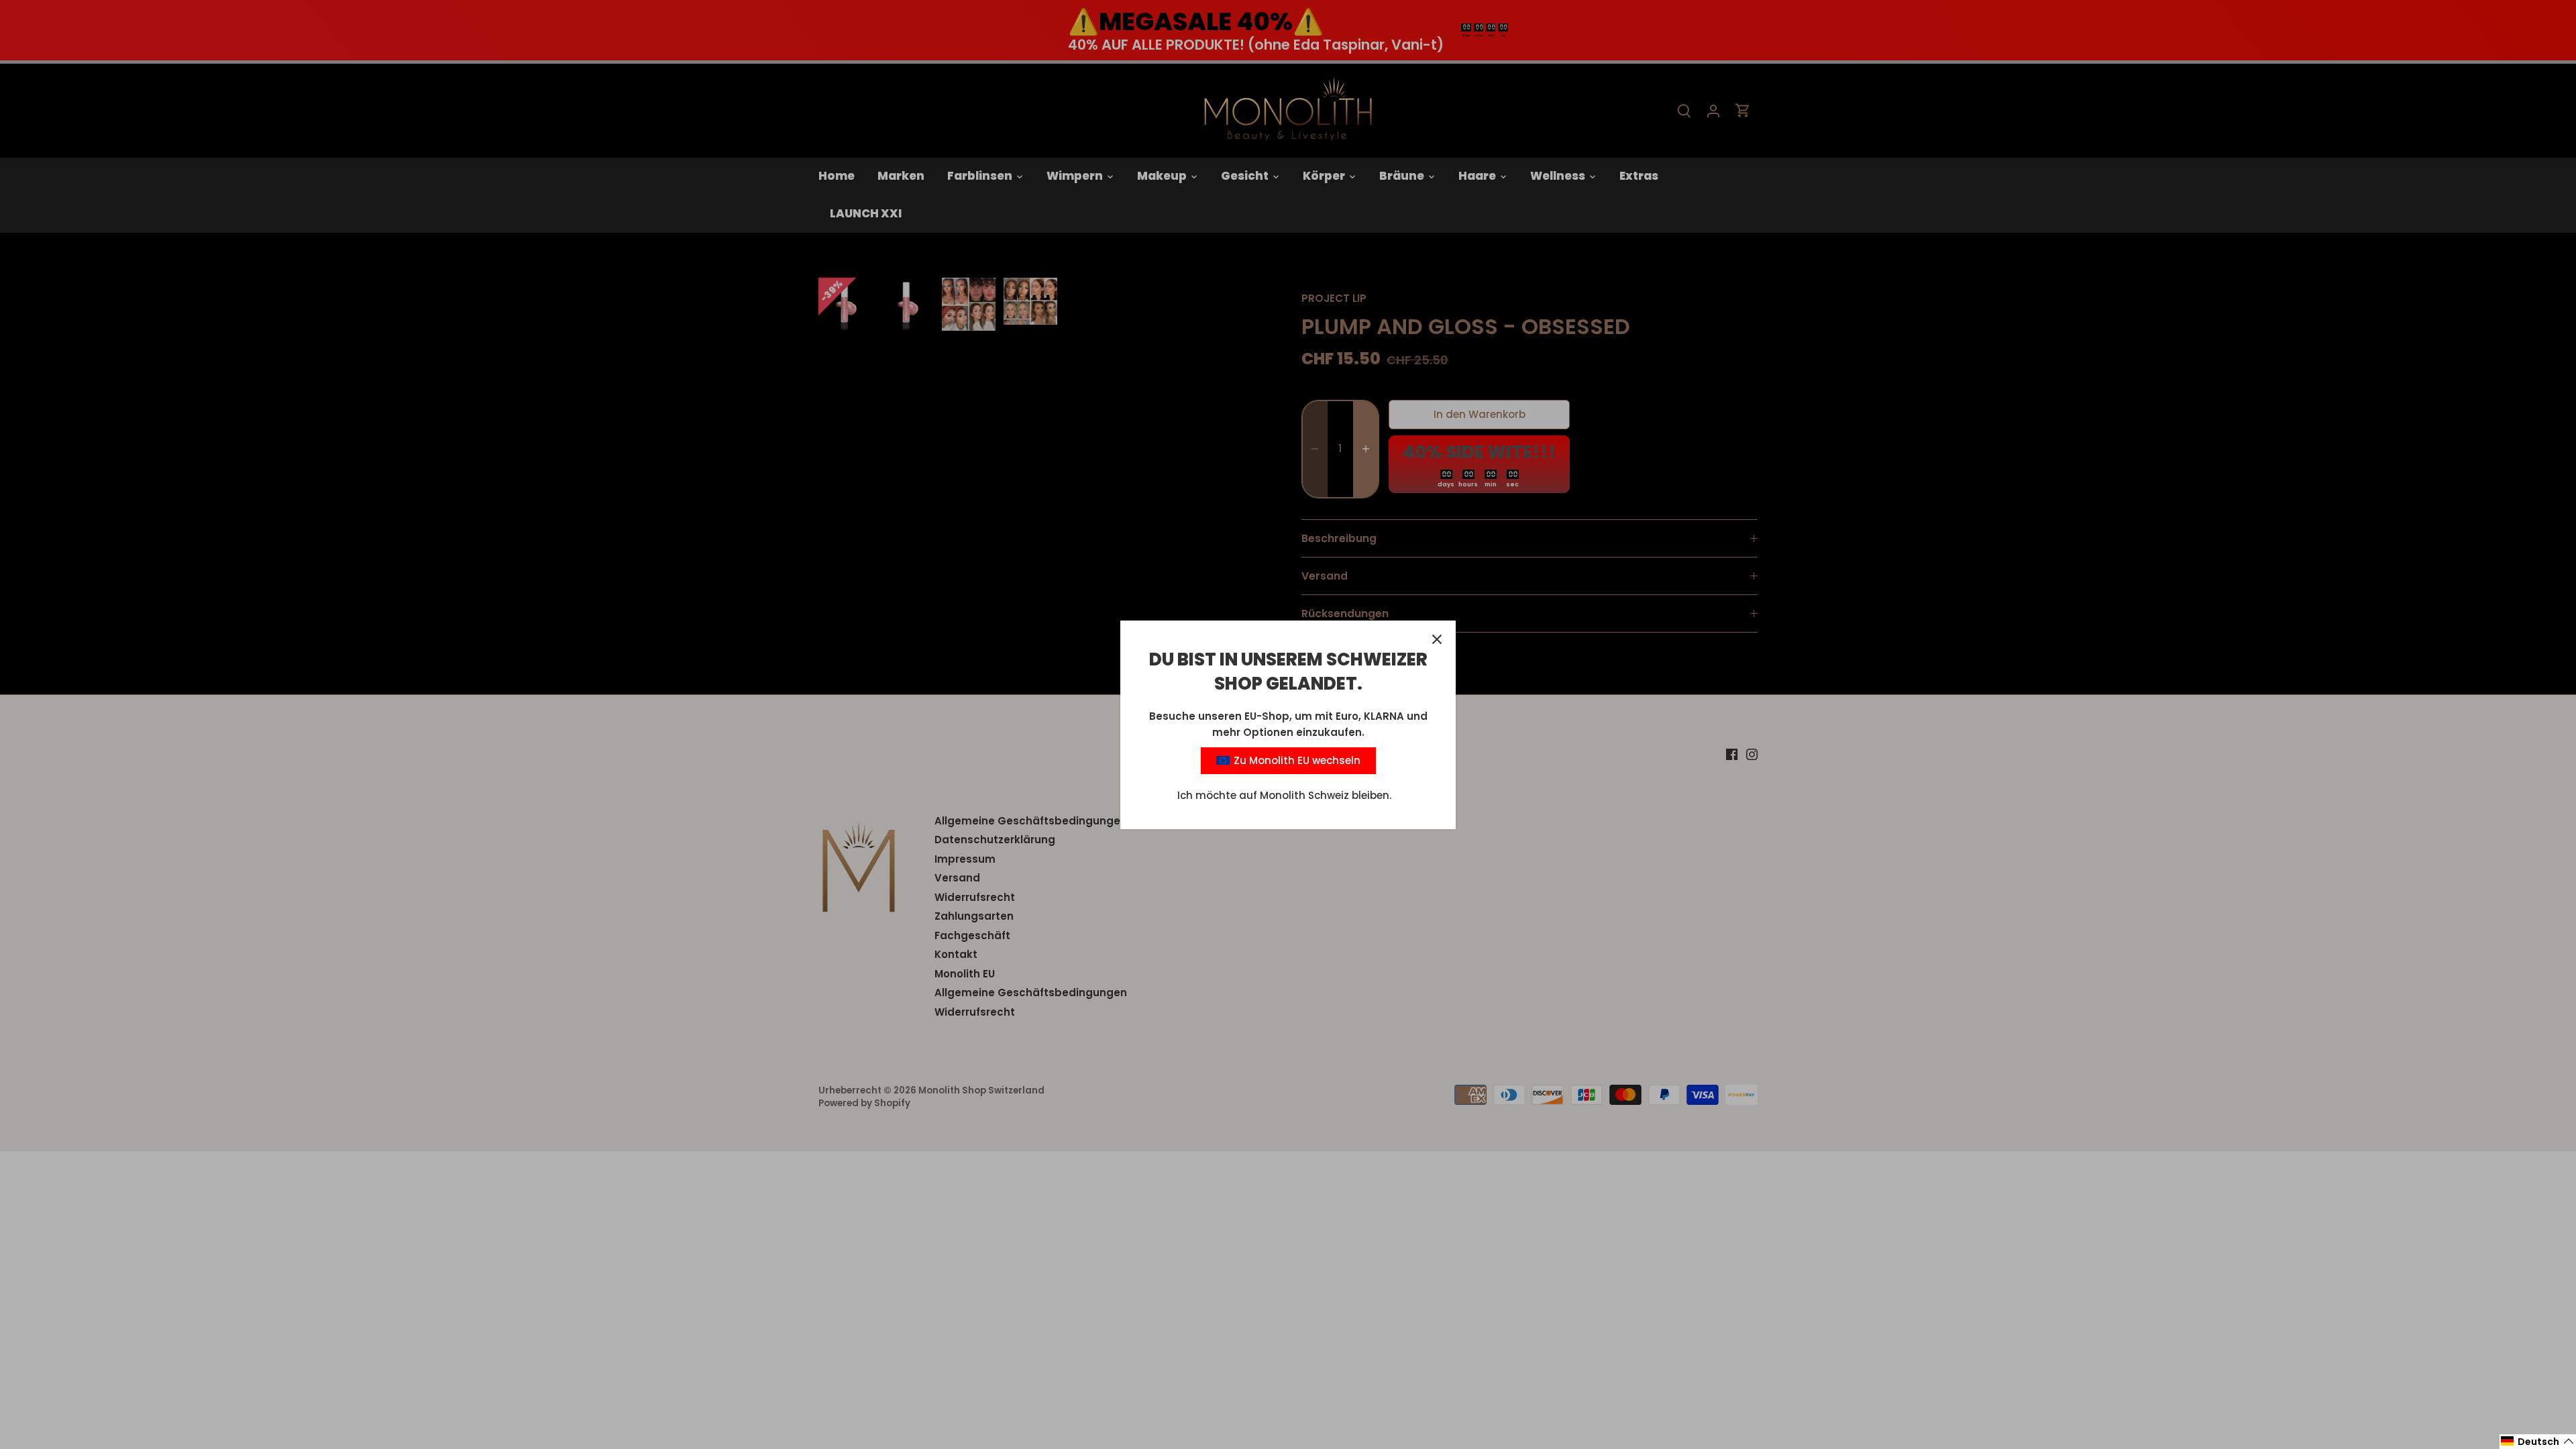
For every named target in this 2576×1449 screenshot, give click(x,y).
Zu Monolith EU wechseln (1296, 760)
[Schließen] (1437, 639)
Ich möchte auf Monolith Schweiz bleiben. (1284, 795)
